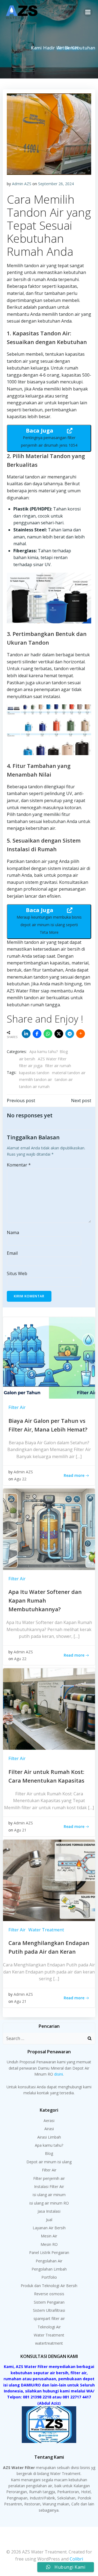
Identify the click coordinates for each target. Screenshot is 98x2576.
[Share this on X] (59, 1034)
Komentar (19, 1165)
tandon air (64, 1079)
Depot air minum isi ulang (49, 2162)
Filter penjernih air (49, 2178)
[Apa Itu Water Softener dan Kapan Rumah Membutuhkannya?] (49, 1529)
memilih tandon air (36, 1079)
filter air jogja (31, 1066)
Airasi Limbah (49, 2137)
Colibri (76, 2559)
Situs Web (17, 1273)
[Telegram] (70, 1034)
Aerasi (49, 2121)
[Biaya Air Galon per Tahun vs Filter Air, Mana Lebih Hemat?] (49, 1357)
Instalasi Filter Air (49, 2186)
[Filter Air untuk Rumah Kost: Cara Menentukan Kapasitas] (49, 1708)
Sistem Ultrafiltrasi (49, 2310)
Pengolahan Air (49, 2261)
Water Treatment (46, 1930)
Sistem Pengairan (49, 2302)
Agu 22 (20, 1479)
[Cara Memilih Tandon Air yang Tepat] (49, 134)
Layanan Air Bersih (49, 2228)
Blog (64, 1051)
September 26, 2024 (56, 184)
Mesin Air (49, 2236)
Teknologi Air (49, 2327)
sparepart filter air (49, 2318)
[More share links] (81, 1034)
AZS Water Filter (52, 1059)
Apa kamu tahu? (44, 1051)
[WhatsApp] (48, 1034)
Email (12, 1253)
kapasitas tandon (34, 1073)
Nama (13, 1232)
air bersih (27, 1059)
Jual (49, 2220)
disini (59, 2074)
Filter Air (17, 1407)
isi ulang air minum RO (49, 2203)
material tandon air (69, 1073)
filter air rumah (58, 1066)
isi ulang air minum (49, 2195)
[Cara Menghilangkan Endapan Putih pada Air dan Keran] (49, 1880)
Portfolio (49, 2277)
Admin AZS (22, 184)
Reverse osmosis (49, 2294)
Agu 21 (20, 1830)
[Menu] (88, 12)
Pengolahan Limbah (49, 2269)
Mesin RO (49, 2244)
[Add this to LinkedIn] (26, 1034)
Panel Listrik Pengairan (49, 2252)
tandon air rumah (34, 1087)
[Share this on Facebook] (37, 1034)
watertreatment (49, 2343)
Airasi (49, 2129)
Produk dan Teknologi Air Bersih (49, 2286)
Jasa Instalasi (49, 2211)
